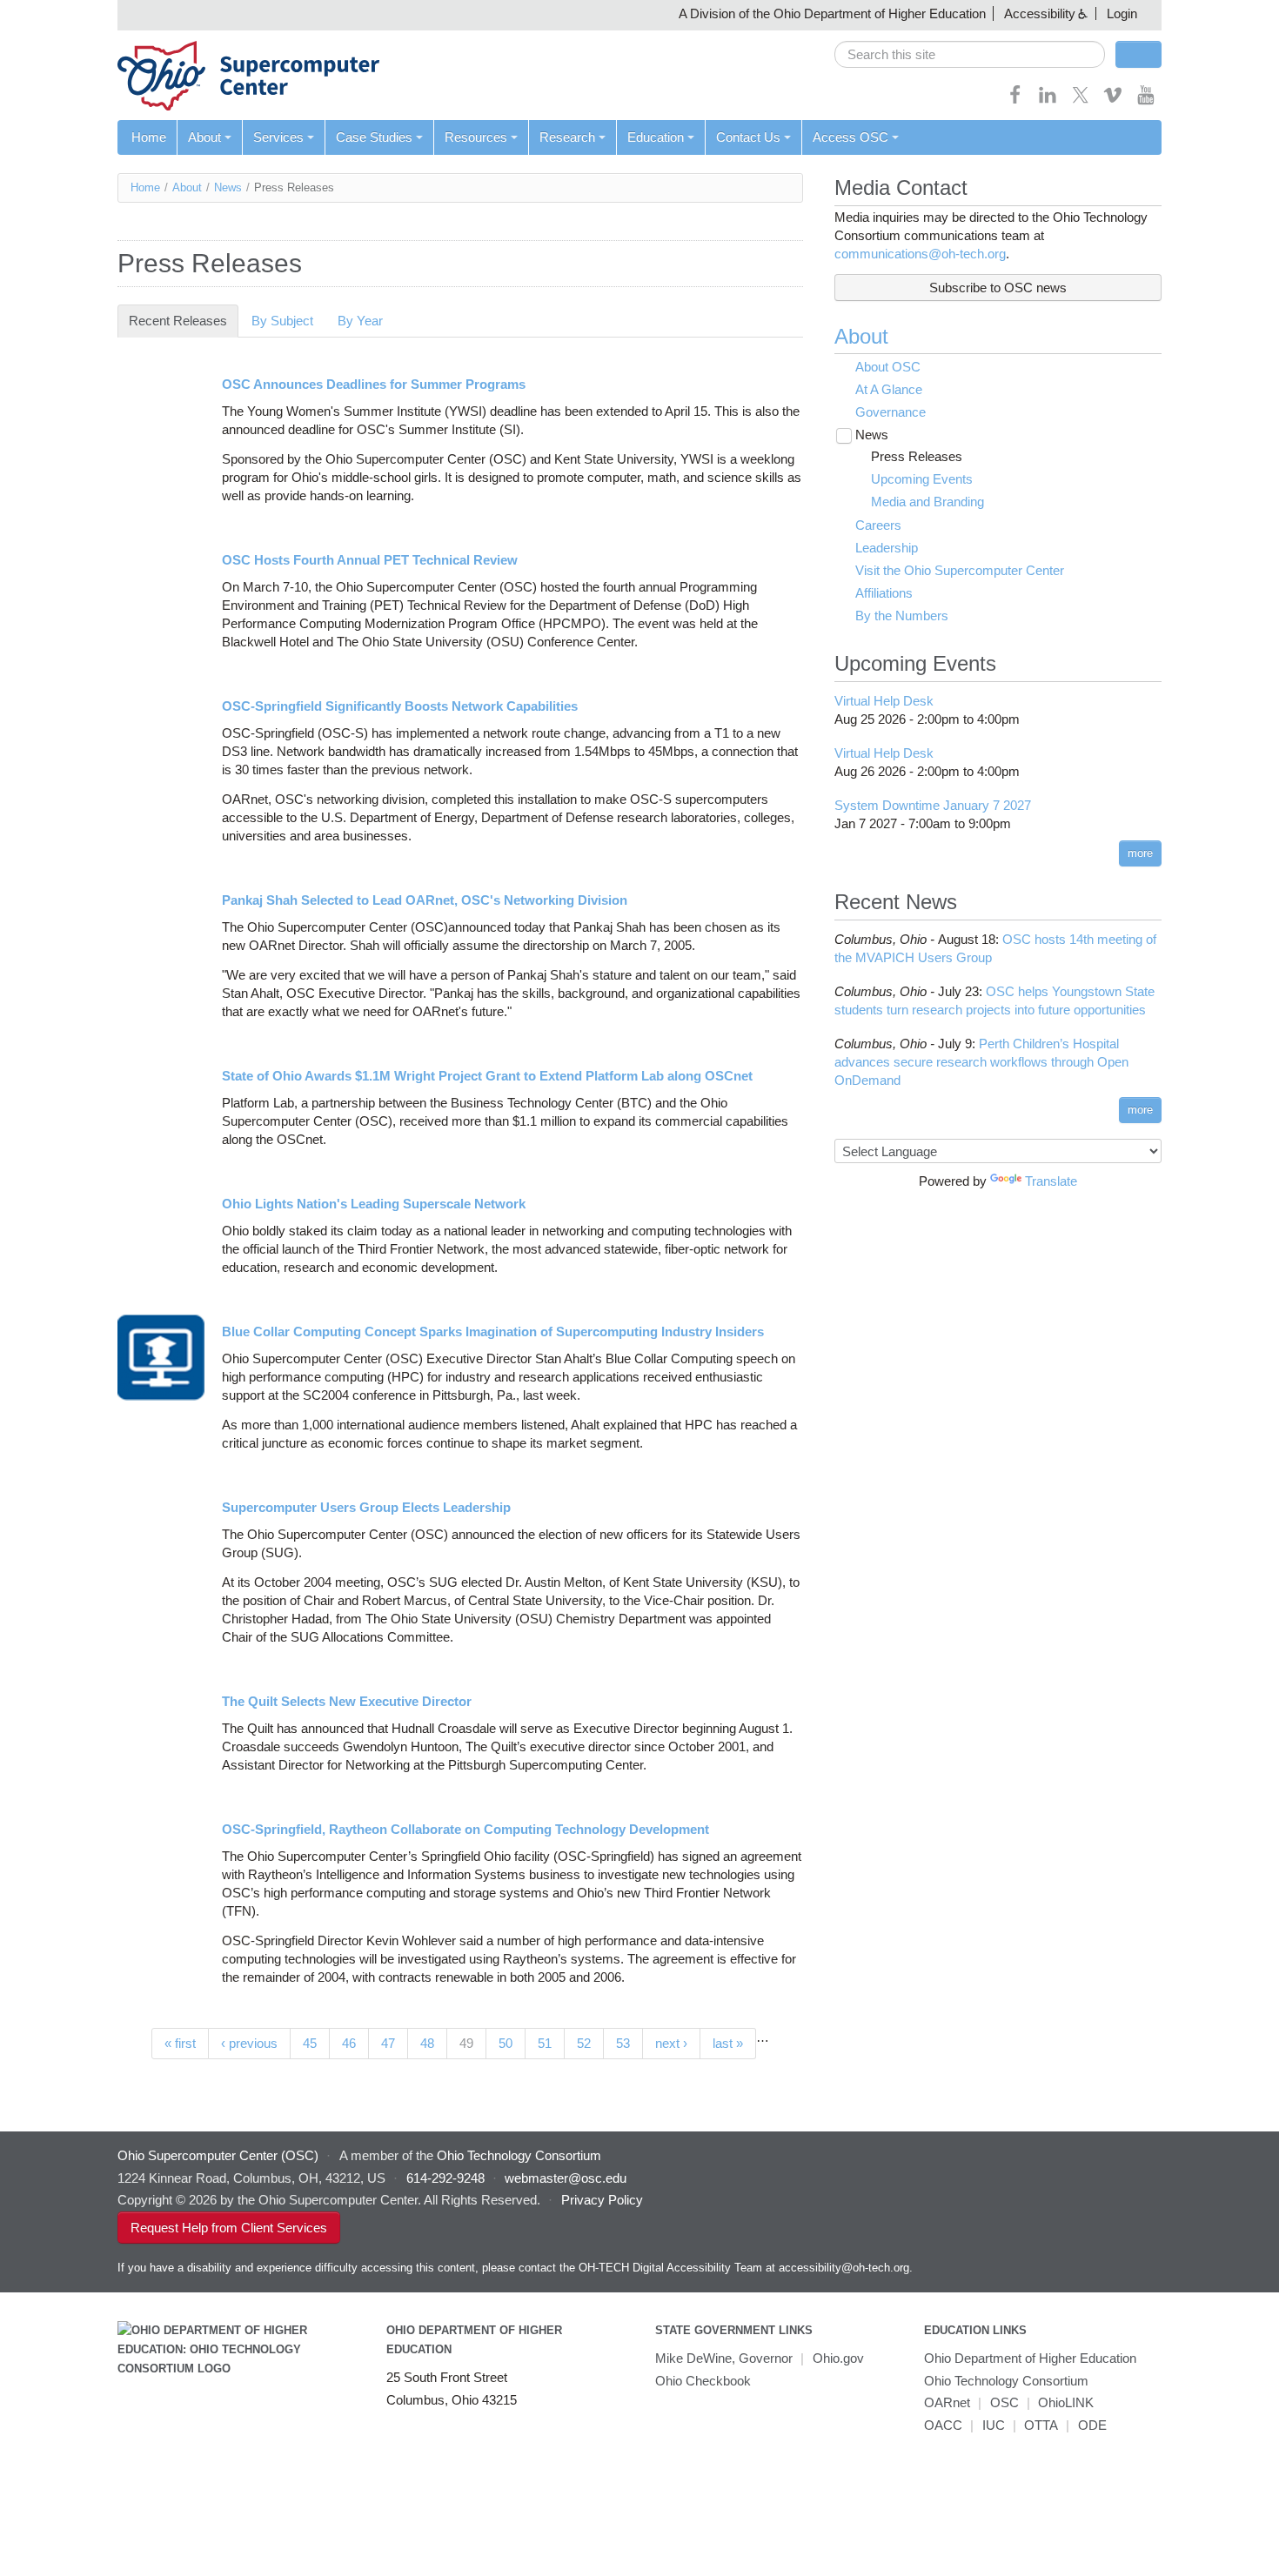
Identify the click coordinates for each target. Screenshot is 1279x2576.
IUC (994, 2425)
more (1140, 853)
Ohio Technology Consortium (1006, 2381)
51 (545, 2043)
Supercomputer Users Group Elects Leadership (366, 1507)
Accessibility (1040, 13)
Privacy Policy (602, 2200)
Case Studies (374, 137)
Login (1122, 13)
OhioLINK (1066, 2402)
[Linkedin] (1048, 100)
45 (310, 2043)
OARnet (947, 2402)
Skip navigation (47, 13)
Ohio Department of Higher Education (1030, 2358)
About (204, 137)
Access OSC (850, 137)
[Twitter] (1081, 100)
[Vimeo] (1113, 100)
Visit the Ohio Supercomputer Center (960, 570)
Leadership (887, 548)
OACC (943, 2425)
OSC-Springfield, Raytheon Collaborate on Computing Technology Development (465, 1829)
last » (728, 2043)
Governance (891, 412)
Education (656, 137)
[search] (970, 54)
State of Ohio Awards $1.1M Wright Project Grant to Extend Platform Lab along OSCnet (487, 1076)
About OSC (888, 367)
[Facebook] (1015, 100)
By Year (360, 321)
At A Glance (889, 389)
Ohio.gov (838, 2358)
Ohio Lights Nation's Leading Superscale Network (374, 1204)
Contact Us (748, 137)
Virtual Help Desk (884, 701)
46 (349, 2043)
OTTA (1041, 2425)
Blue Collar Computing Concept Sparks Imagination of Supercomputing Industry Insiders (493, 1331)
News (228, 187)
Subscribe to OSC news (998, 288)
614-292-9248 (445, 2178)
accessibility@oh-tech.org (844, 2268)
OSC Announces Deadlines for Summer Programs (374, 384)
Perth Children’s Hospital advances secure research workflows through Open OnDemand (981, 1062)
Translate (1051, 1181)
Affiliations (884, 593)
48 (427, 2043)
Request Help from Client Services (229, 2228)
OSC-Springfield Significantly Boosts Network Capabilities (400, 706)
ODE (1092, 2425)
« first (180, 2043)
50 (506, 2043)
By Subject (282, 321)
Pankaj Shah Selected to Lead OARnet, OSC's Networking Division (425, 900)
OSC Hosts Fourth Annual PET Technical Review (370, 560)
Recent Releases (184, 321)
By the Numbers (902, 616)
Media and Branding (927, 502)
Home (149, 137)
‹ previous (249, 2043)
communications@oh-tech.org (920, 254)
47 (388, 2043)
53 (623, 2043)
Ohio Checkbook (703, 2381)
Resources (476, 137)
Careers (878, 525)
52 (584, 2043)
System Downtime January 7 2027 (933, 805)
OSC (1004, 2402)
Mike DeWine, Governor (724, 2358)
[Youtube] (1146, 100)
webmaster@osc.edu (566, 2178)
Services (278, 137)
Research (567, 137)
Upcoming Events (922, 479)
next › (671, 2043)
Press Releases (917, 456)
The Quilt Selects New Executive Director (347, 1701)
